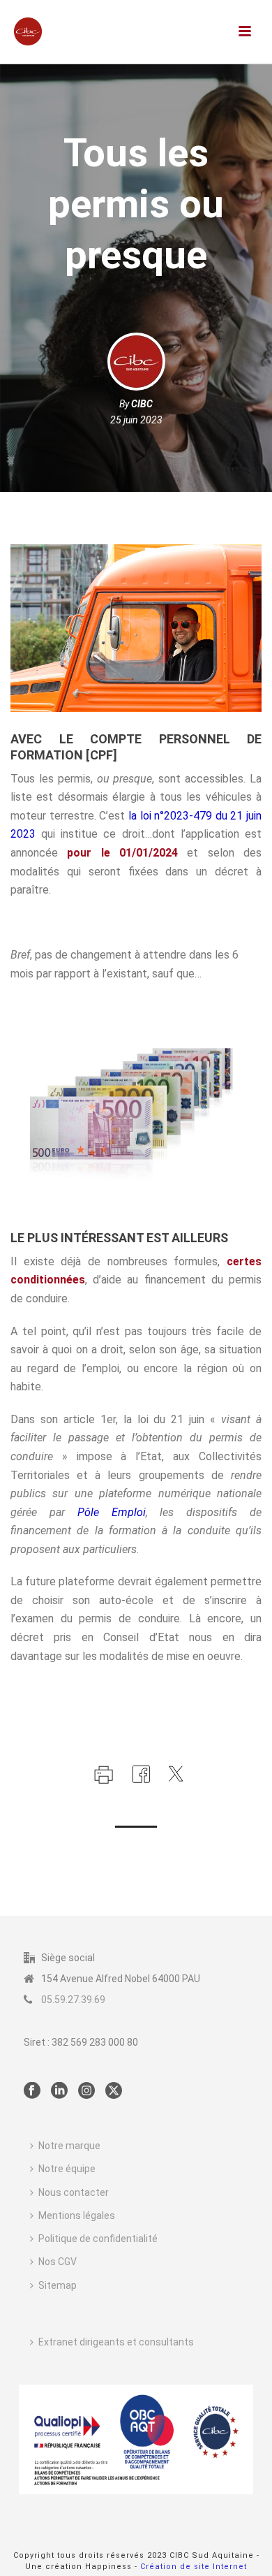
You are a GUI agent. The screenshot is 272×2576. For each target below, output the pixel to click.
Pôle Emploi (112, 1512)
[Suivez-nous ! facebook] (32, 2091)
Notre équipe (67, 2169)
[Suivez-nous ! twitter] (114, 2091)
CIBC (142, 404)
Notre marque (69, 2146)
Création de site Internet (194, 2567)
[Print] (102, 1773)
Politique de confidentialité (98, 2239)
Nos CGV (58, 2262)
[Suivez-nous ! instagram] (86, 2091)
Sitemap (58, 2285)
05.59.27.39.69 (73, 2000)
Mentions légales (77, 2215)
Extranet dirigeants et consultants (116, 2342)
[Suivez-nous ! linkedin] (59, 2091)
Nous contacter (74, 2192)
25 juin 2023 (136, 420)
